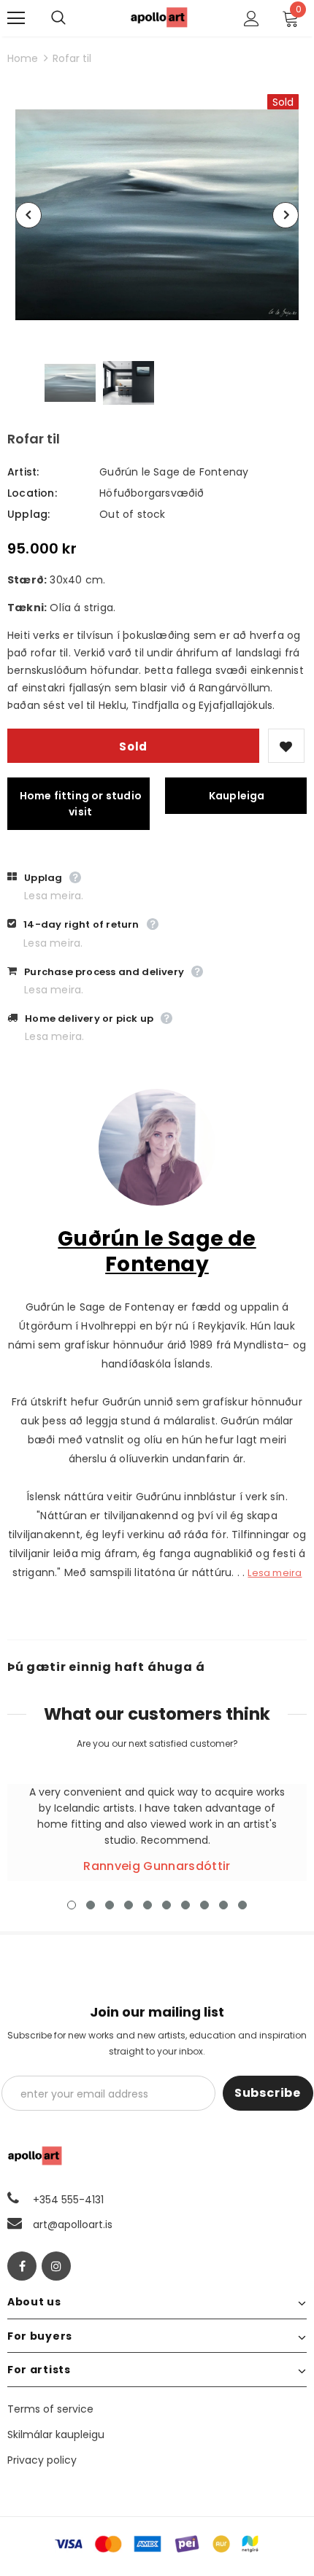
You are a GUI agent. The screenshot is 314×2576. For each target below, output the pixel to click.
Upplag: (28, 514)
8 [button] (204, 1905)
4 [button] (129, 1905)
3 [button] (110, 1905)
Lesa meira (275, 1573)
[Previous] (28, 215)
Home (23, 58)
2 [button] (91, 1905)
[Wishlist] (286, 746)
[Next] (286, 215)
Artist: (23, 472)
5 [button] (148, 1905)
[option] (157, 215)
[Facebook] (22, 2266)
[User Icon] (252, 19)
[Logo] (159, 17)
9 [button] (223, 1905)
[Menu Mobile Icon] (16, 18)
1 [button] (72, 1905)
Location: (32, 493)
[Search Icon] (73, 18)
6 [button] (166, 1905)
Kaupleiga (237, 796)
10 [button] (242, 1905)
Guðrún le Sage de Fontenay (174, 472)
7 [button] (185, 1905)
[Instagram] (56, 2266)
